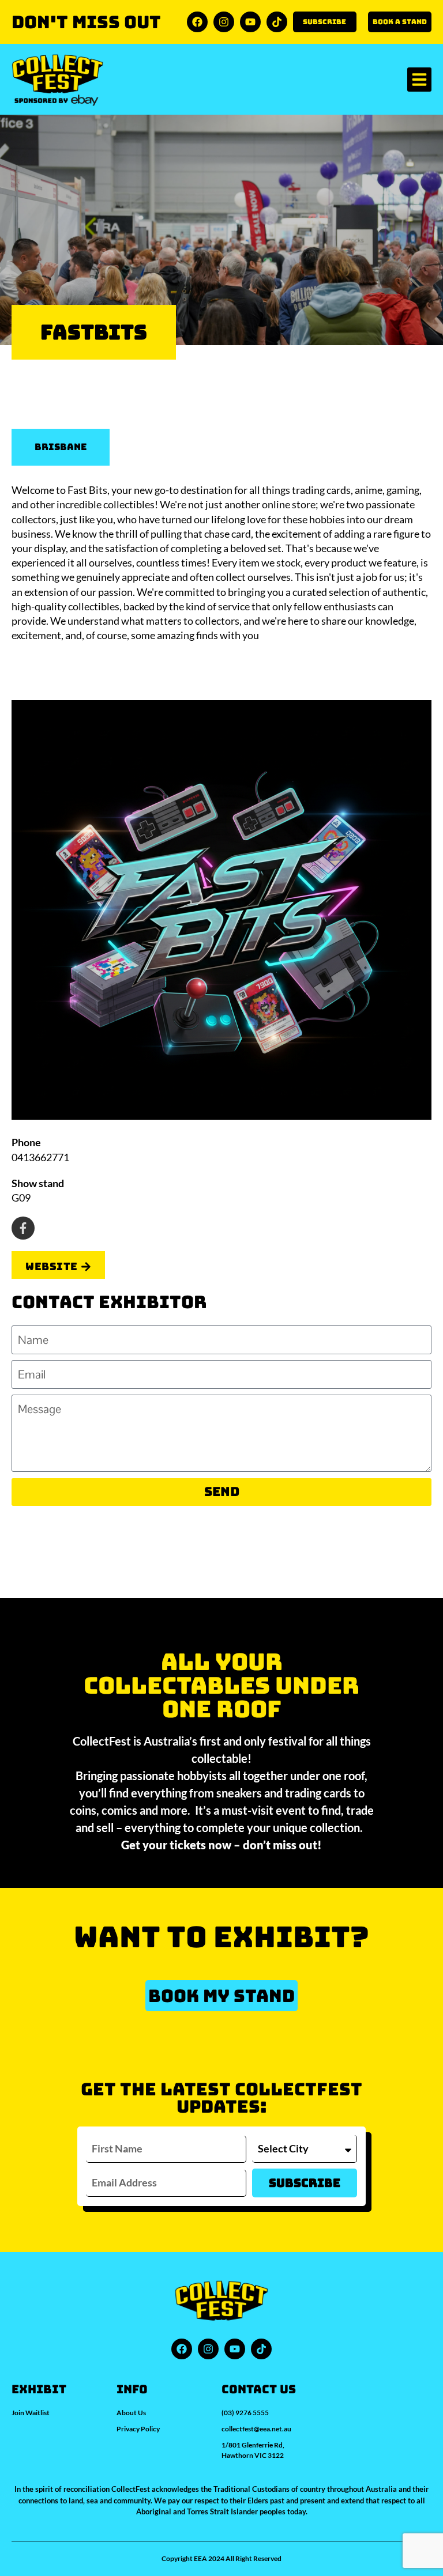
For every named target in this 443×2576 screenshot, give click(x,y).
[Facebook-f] (23, 1228)
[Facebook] (197, 22)
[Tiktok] (277, 22)
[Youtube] (250, 22)
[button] (419, 80)
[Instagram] (224, 22)
